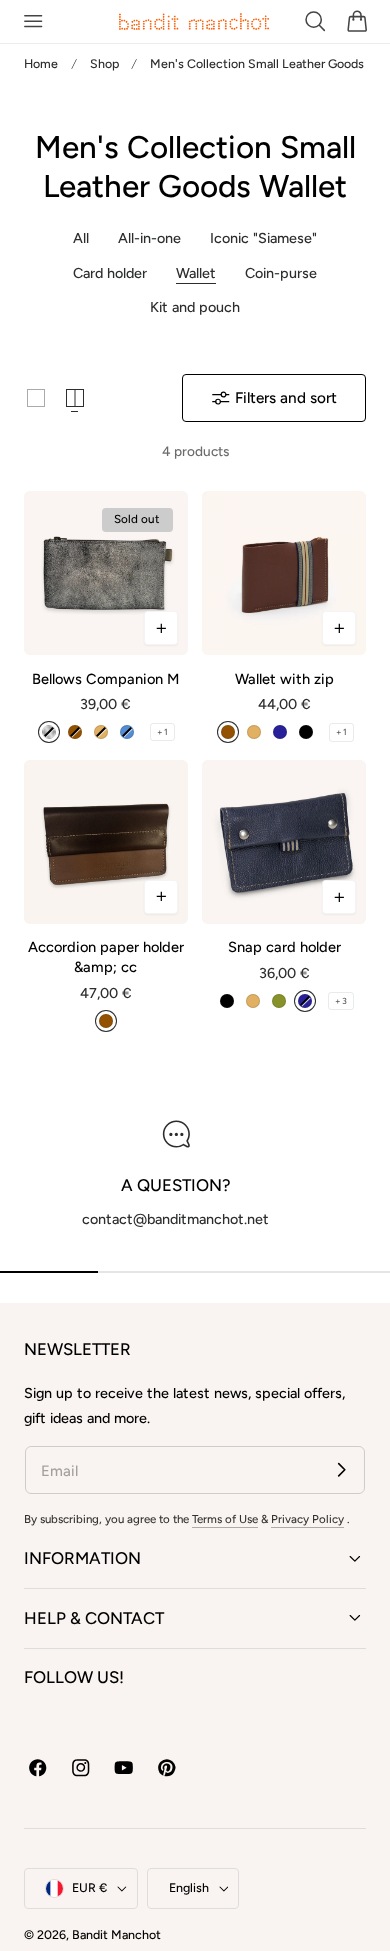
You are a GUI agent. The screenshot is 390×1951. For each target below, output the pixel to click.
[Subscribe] (341, 1469)
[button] (32, 21)
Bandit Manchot (116, 1934)
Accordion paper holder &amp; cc (106, 957)
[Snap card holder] (284, 842)
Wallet (196, 273)
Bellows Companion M (105, 679)
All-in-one (149, 238)
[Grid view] (36, 398)
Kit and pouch (195, 307)
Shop (104, 63)
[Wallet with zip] (284, 573)
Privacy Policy (307, 1519)
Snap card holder (284, 947)
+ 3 (341, 1001)
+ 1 (162, 732)
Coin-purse (281, 273)
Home (41, 63)
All (81, 238)
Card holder (110, 273)
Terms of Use (225, 1519)
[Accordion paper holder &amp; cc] (106, 842)
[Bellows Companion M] (106, 573)
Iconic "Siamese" (263, 238)
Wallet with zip (284, 679)
